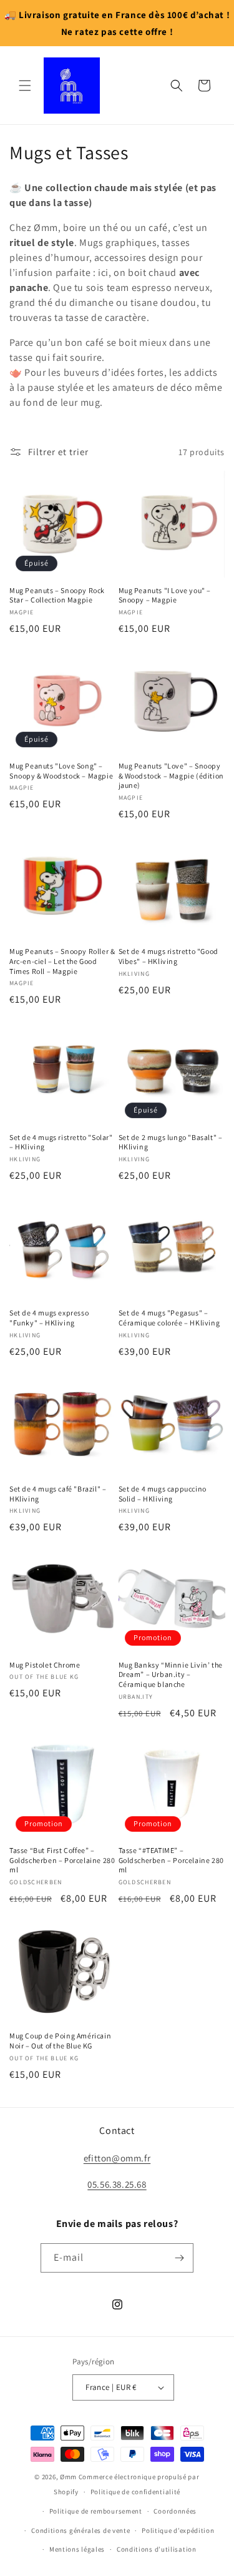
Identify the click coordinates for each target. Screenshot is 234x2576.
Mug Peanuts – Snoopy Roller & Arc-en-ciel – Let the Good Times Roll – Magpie (62, 961)
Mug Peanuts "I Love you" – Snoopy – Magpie (165, 595)
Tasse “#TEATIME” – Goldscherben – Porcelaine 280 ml (171, 1860)
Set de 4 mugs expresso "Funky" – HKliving (49, 1318)
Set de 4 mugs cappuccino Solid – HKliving (163, 1494)
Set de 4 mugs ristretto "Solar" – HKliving (61, 1142)
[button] (25, 86)
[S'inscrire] (179, 2258)
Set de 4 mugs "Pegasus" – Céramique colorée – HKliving (169, 1318)
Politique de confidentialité (136, 2492)
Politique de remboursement (96, 2511)
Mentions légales (77, 2549)
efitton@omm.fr (117, 2158)
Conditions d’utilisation (157, 2549)
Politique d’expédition (178, 2530)
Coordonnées (175, 2511)
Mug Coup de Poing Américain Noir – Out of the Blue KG (60, 2041)
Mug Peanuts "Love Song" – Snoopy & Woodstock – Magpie (61, 771)
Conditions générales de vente (80, 2530)
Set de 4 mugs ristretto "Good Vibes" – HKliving (168, 956)
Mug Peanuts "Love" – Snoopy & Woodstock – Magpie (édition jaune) (171, 775)
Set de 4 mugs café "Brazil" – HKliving (58, 1494)
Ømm (68, 2477)
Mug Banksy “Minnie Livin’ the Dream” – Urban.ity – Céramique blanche (171, 1674)
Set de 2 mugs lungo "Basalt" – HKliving (171, 1142)
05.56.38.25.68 (117, 2184)
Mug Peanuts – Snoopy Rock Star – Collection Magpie (57, 595)
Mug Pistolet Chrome (45, 1665)
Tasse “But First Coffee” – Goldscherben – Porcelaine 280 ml (62, 1860)
